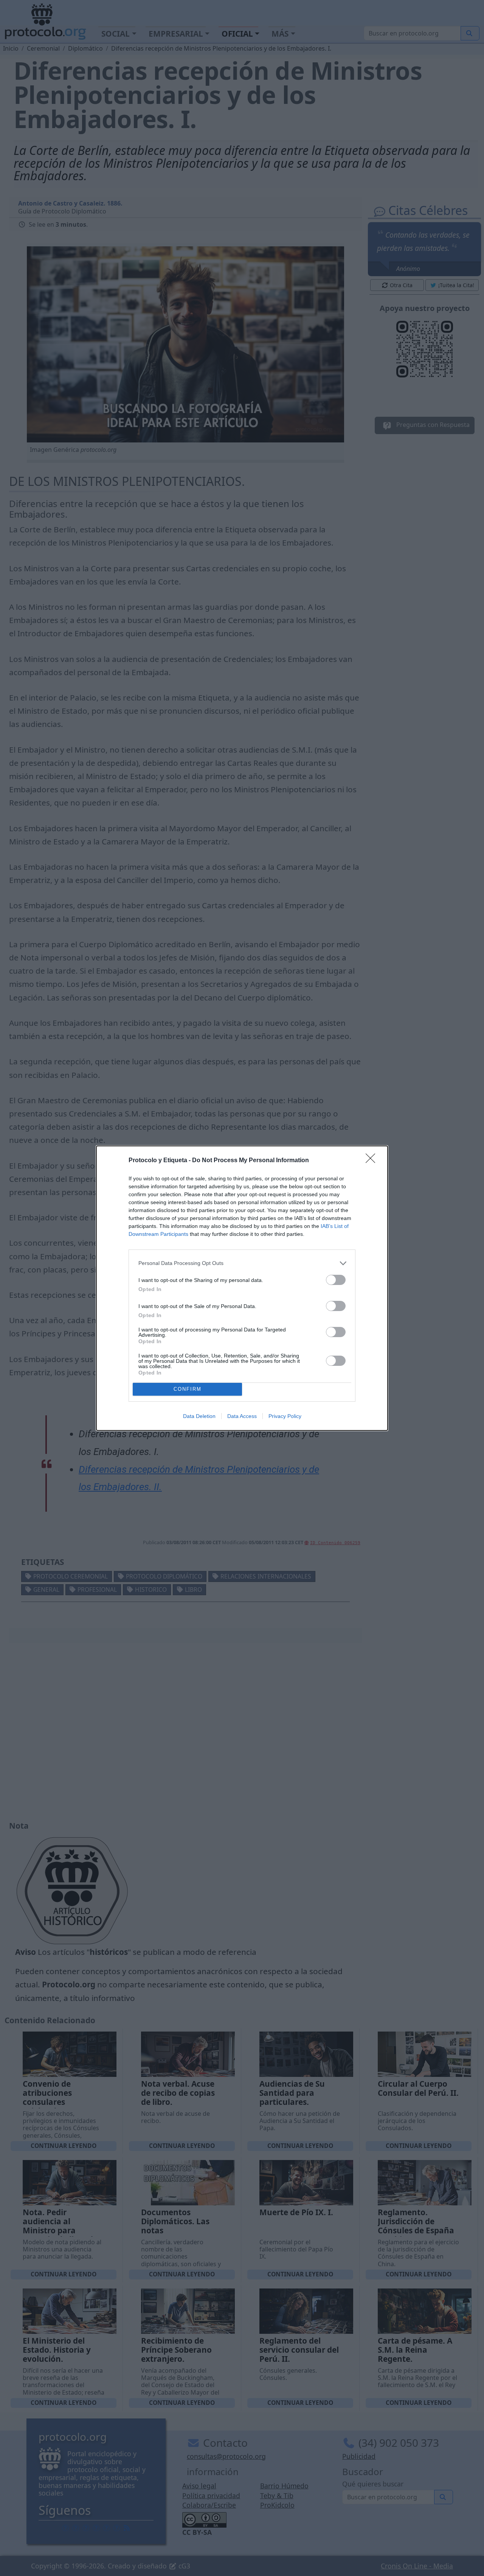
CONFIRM (188, 1389)
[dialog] (242, 1288)
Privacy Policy (285, 1416)
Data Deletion (199, 1416)
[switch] (336, 1280)
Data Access (242, 1416)
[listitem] (242, 1263)
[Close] (373, 1161)
